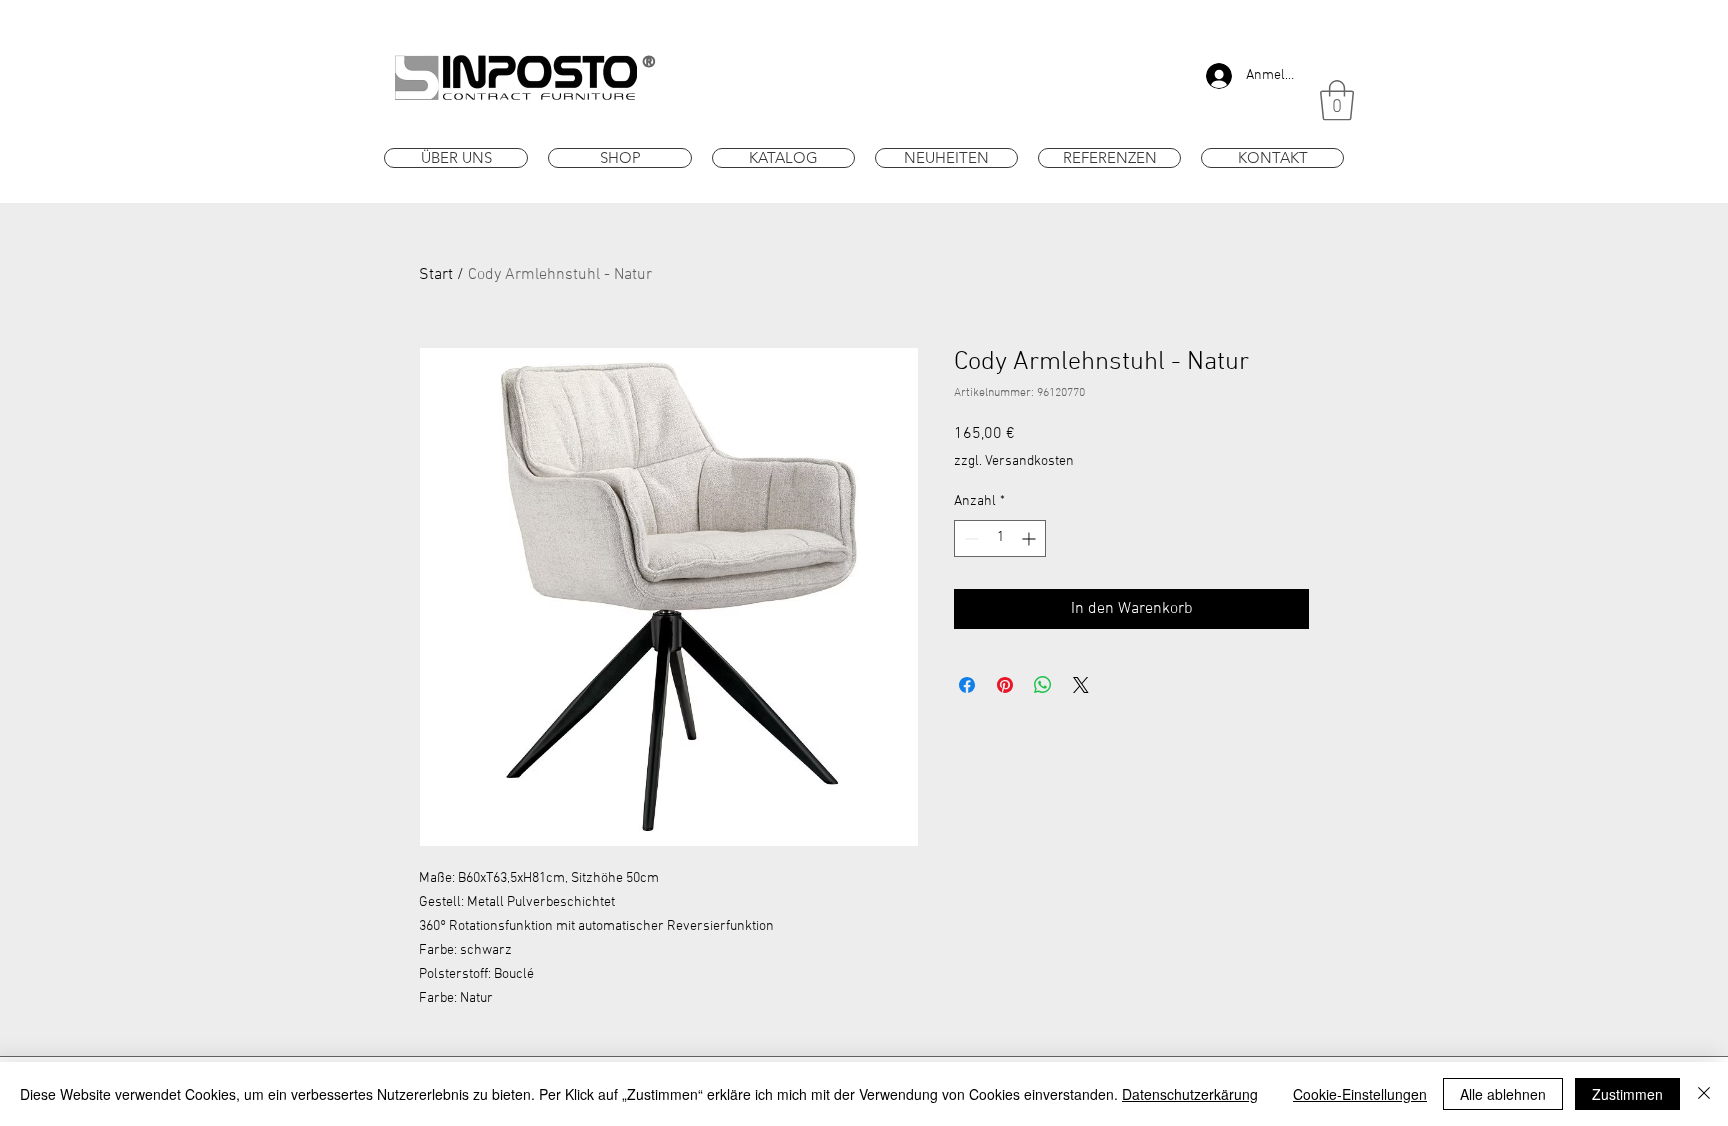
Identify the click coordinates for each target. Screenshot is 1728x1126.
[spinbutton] (1000, 538)
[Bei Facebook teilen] (967, 685)
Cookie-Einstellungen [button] (1360, 1094)
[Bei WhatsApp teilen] (1043, 685)
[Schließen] (1704, 1094)
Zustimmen (1627, 1094)
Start (436, 275)
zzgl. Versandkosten (1014, 461)
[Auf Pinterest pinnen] (1005, 685)
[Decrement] (969, 538)
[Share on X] (1081, 685)
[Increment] (1030, 538)
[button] (1337, 100)
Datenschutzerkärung (1190, 1094)
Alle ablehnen (1503, 1094)
